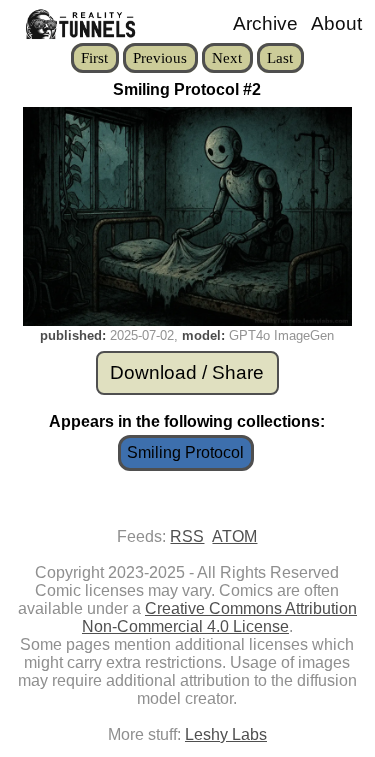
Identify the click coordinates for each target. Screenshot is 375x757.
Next (227, 58)
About (336, 23)
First (94, 58)
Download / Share (187, 372)
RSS (187, 536)
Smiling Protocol (185, 452)
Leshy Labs (226, 734)
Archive (265, 23)
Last (280, 58)
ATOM (234, 536)
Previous (160, 58)
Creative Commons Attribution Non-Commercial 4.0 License (219, 617)
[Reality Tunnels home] (73, 24)
